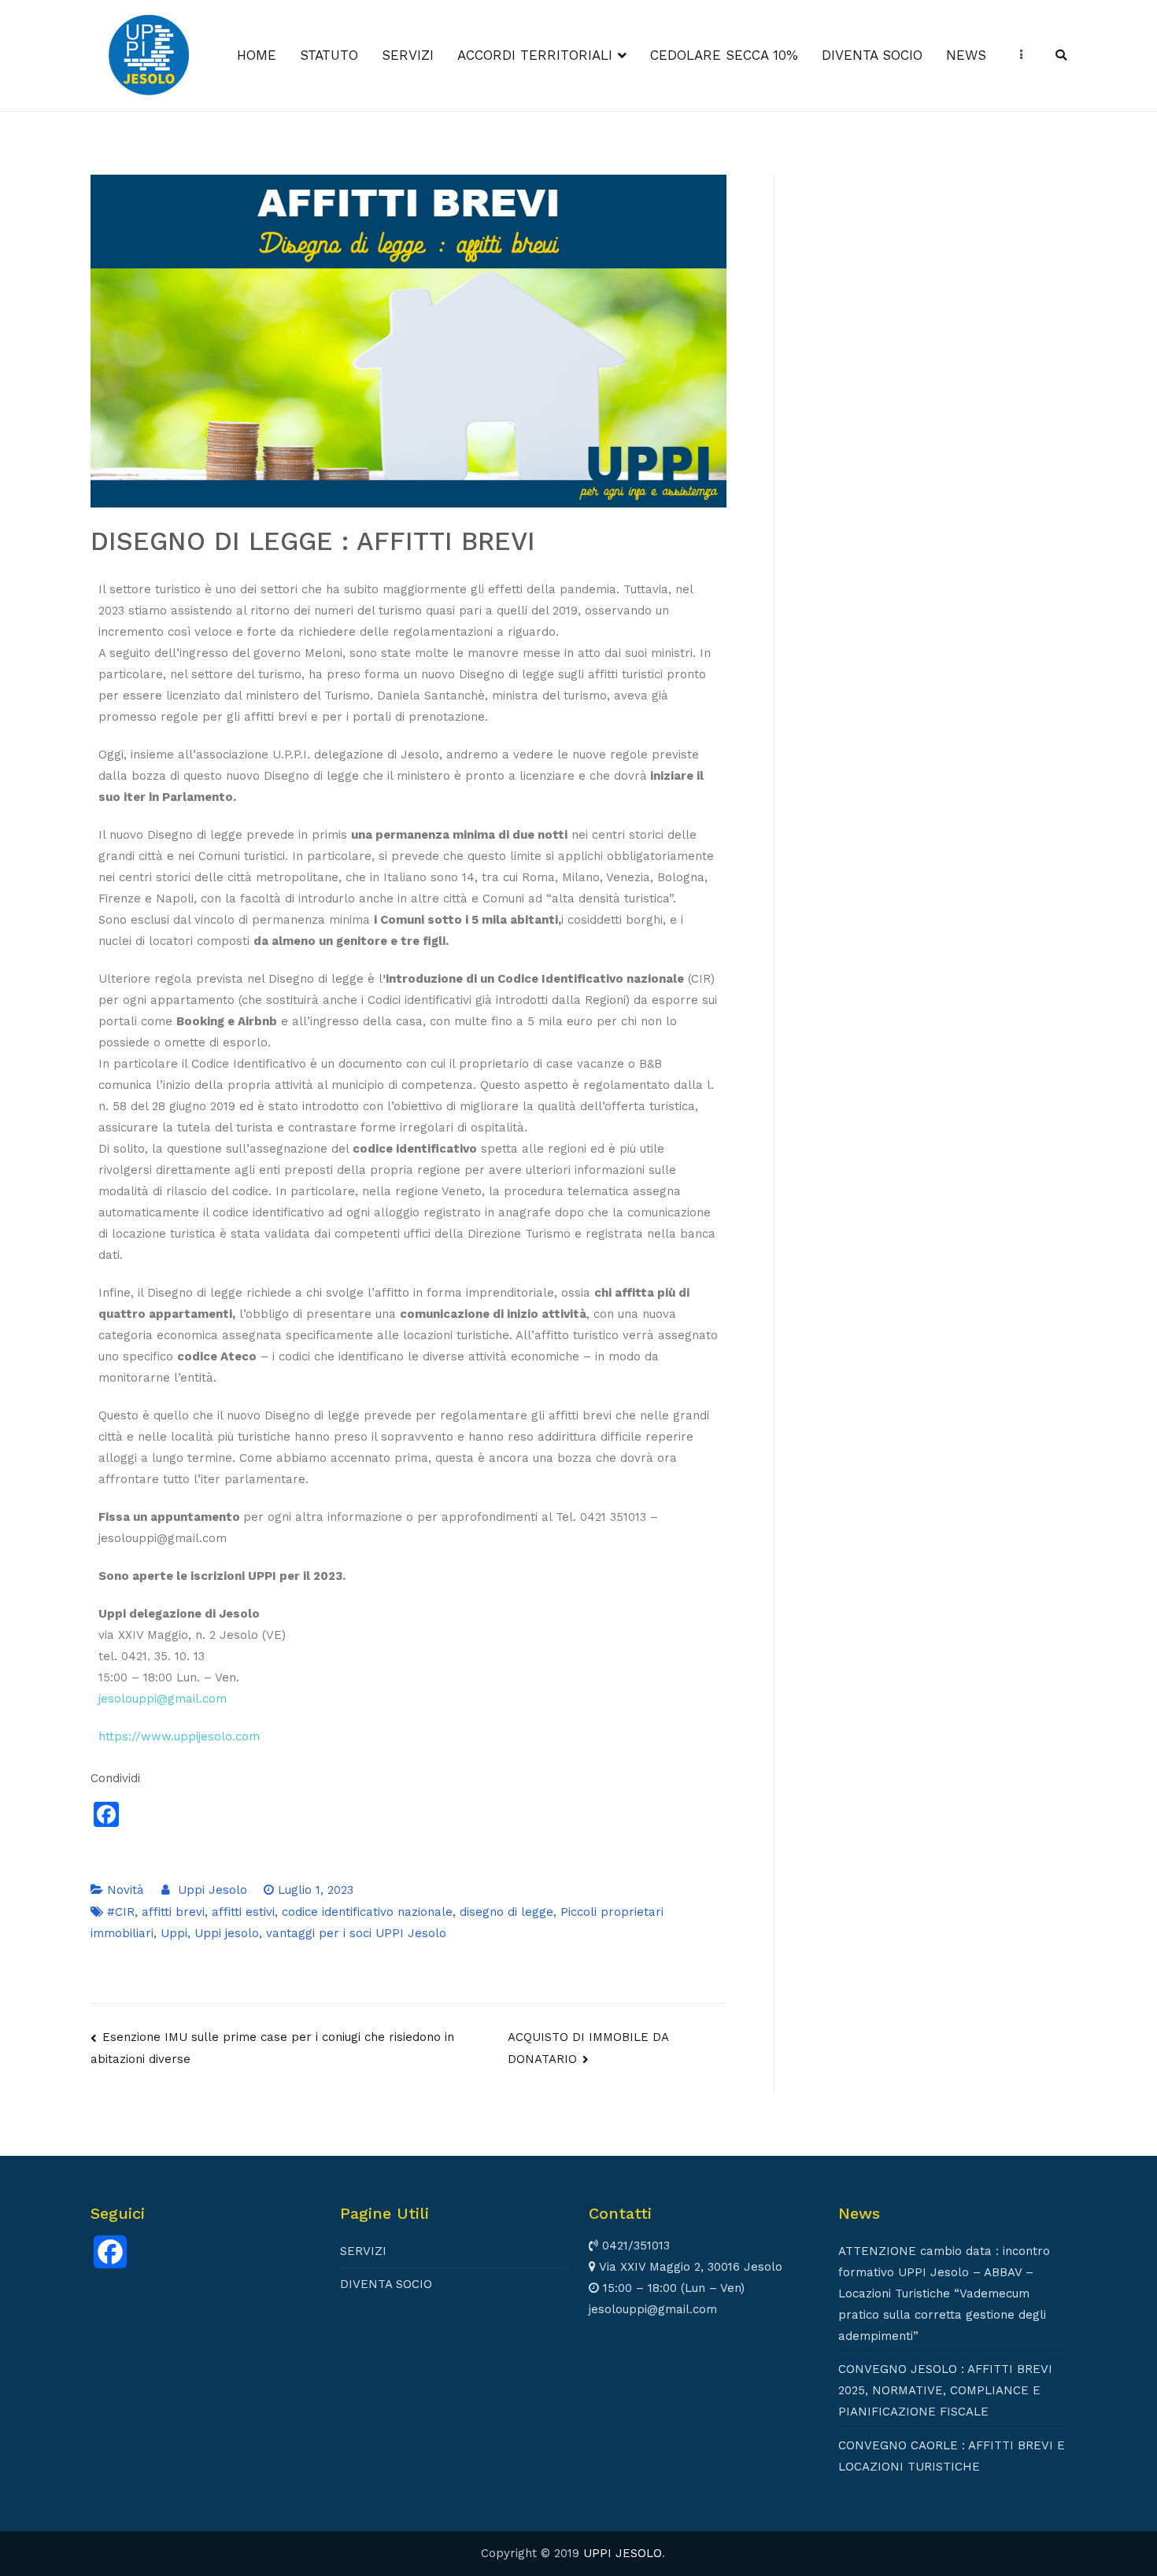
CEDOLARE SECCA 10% (724, 55)
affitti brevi (173, 1912)
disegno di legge (506, 1912)
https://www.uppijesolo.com (179, 1736)
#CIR (121, 1912)
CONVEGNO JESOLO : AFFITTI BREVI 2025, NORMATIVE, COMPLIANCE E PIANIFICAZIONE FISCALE (945, 2390)
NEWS (966, 55)
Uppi (174, 1933)
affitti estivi (243, 1912)
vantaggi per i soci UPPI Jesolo (356, 1933)
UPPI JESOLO (623, 2553)
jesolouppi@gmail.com (163, 1699)
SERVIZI (408, 55)
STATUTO (329, 55)
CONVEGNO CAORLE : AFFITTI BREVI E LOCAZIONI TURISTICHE (952, 2456)
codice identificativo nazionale (367, 1912)
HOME (257, 55)
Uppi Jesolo (213, 1890)
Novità (126, 1890)
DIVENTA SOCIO (872, 55)
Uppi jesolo (227, 1933)
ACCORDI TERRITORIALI (535, 55)
